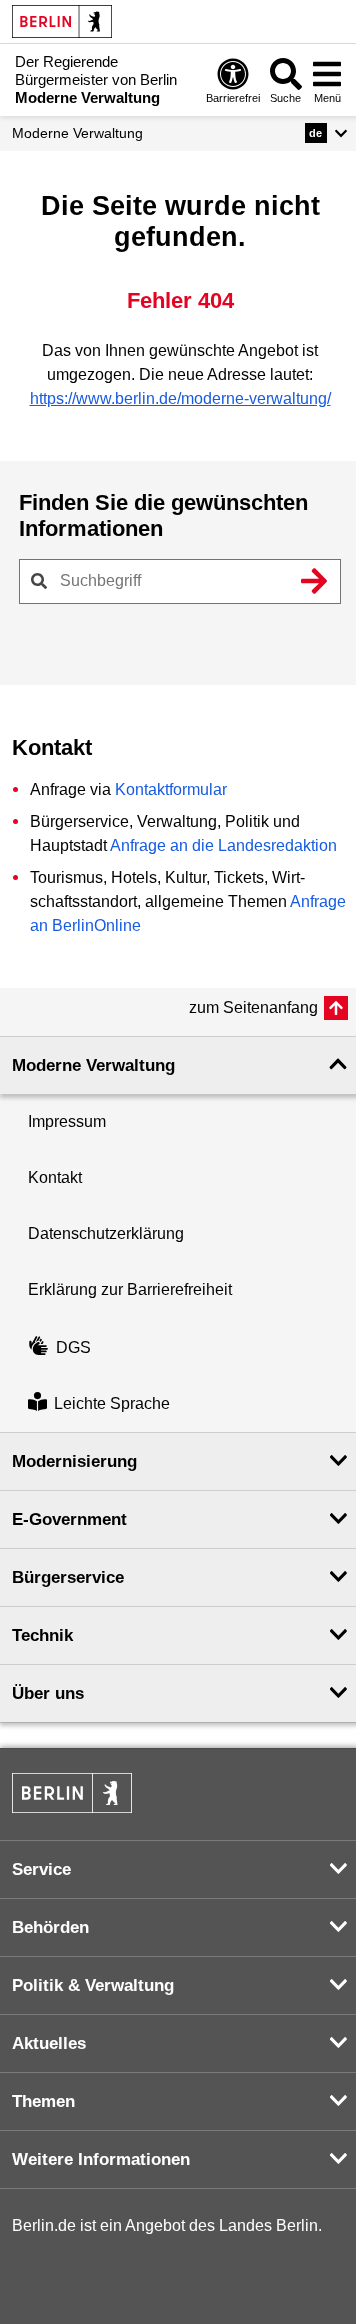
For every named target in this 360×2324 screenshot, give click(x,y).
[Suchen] (314, 581)
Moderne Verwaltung (77, 133)
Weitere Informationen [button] (101, 2159)
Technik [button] (42, 1635)
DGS (73, 1347)
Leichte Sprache (112, 1403)
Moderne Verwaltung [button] (93, 1065)
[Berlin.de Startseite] (62, 21)
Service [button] (41, 1869)
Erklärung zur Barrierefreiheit (130, 1289)
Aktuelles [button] (49, 2043)
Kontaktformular (171, 789)
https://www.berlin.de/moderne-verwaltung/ (180, 398)
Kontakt (55, 1177)
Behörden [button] (50, 1927)
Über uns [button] (48, 1693)
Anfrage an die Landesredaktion (223, 845)
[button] (326, 133)
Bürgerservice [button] (68, 1577)
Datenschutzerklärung (106, 1233)
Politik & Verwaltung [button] (93, 1985)
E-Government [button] (69, 1519)
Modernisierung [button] (74, 1461)
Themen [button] (43, 2101)
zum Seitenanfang (253, 1007)
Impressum (67, 1121)
